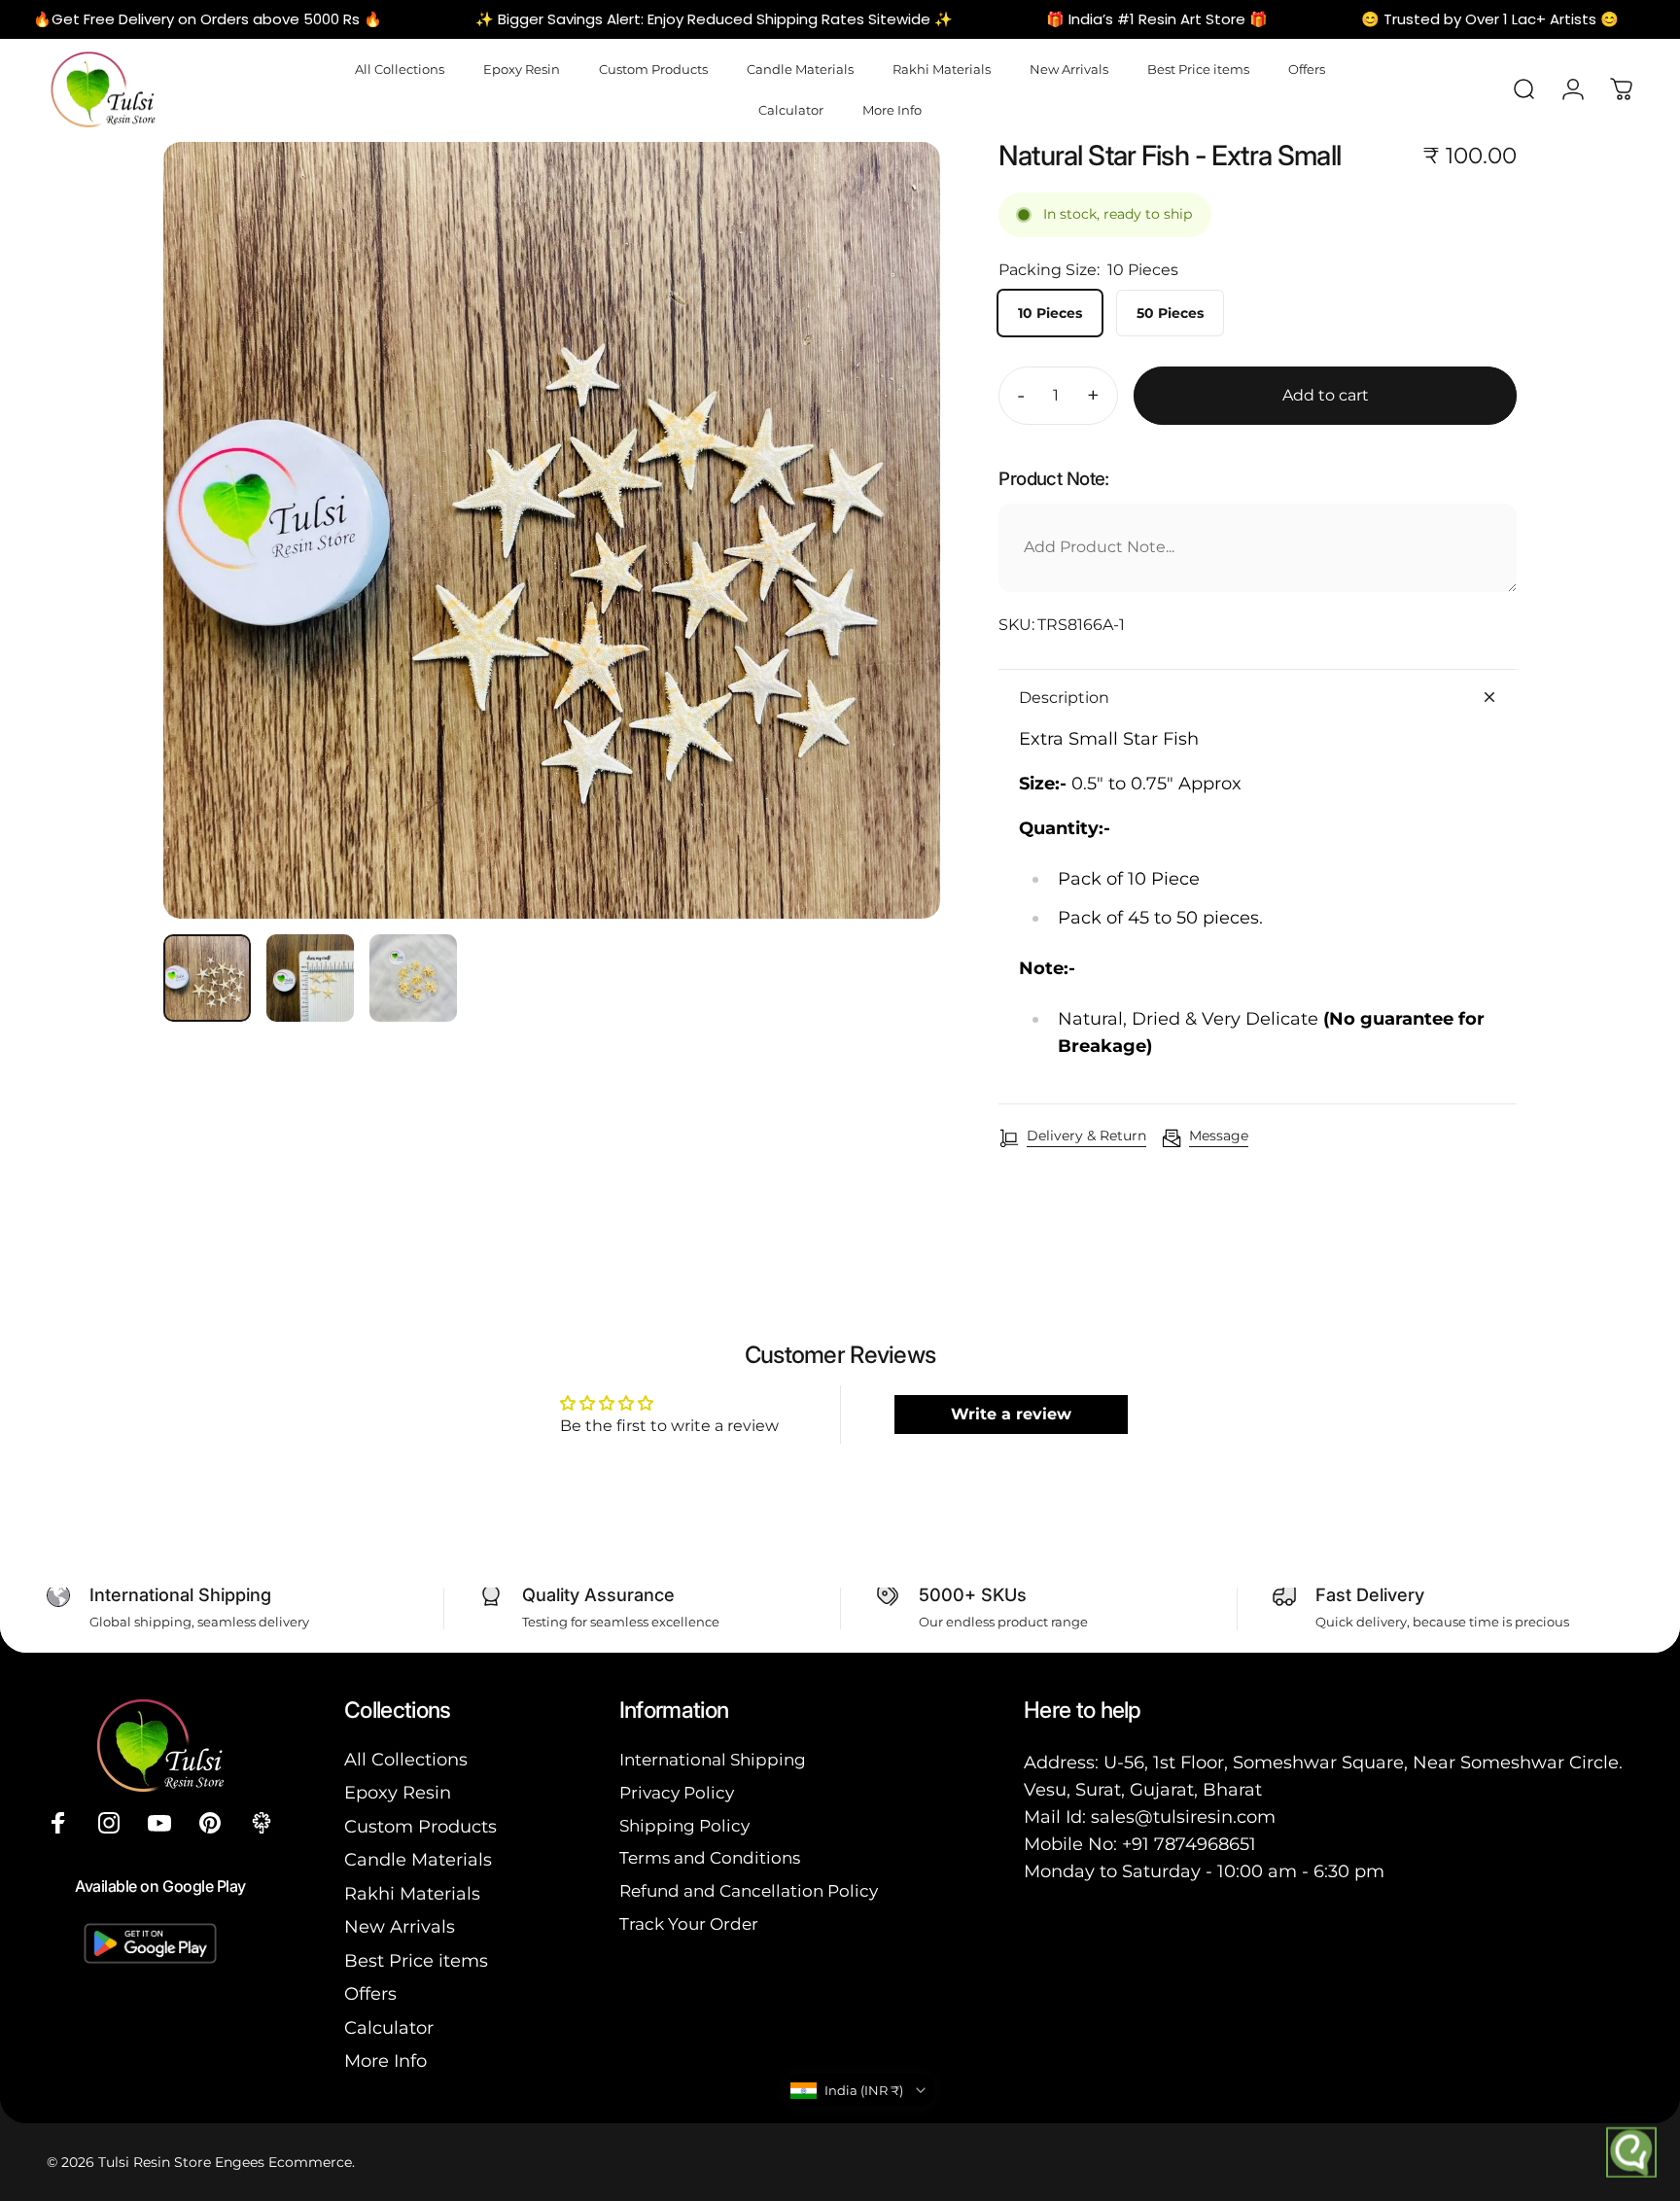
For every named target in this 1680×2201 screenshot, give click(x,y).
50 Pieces (1170, 313)
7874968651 (1205, 1844)
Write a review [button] (1011, 1414)
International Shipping (713, 1759)
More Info (385, 2061)
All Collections (406, 1760)
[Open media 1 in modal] (552, 530)
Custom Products (420, 1827)
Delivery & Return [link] (1086, 1136)
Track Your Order (689, 1923)
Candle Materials (418, 1860)
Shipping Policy (684, 1825)
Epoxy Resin (398, 1793)
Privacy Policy (677, 1792)
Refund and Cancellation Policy (749, 1890)
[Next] (890, 573)
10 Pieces (1050, 313)
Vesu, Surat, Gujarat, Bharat (1143, 1790)
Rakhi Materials (412, 1894)
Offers (370, 1994)
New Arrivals (400, 1927)
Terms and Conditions (710, 1857)
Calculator (389, 2028)
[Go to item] (207, 978)
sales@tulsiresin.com (1183, 1817)
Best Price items (416, 1961)
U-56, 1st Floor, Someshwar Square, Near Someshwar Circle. (1363, 1763)
